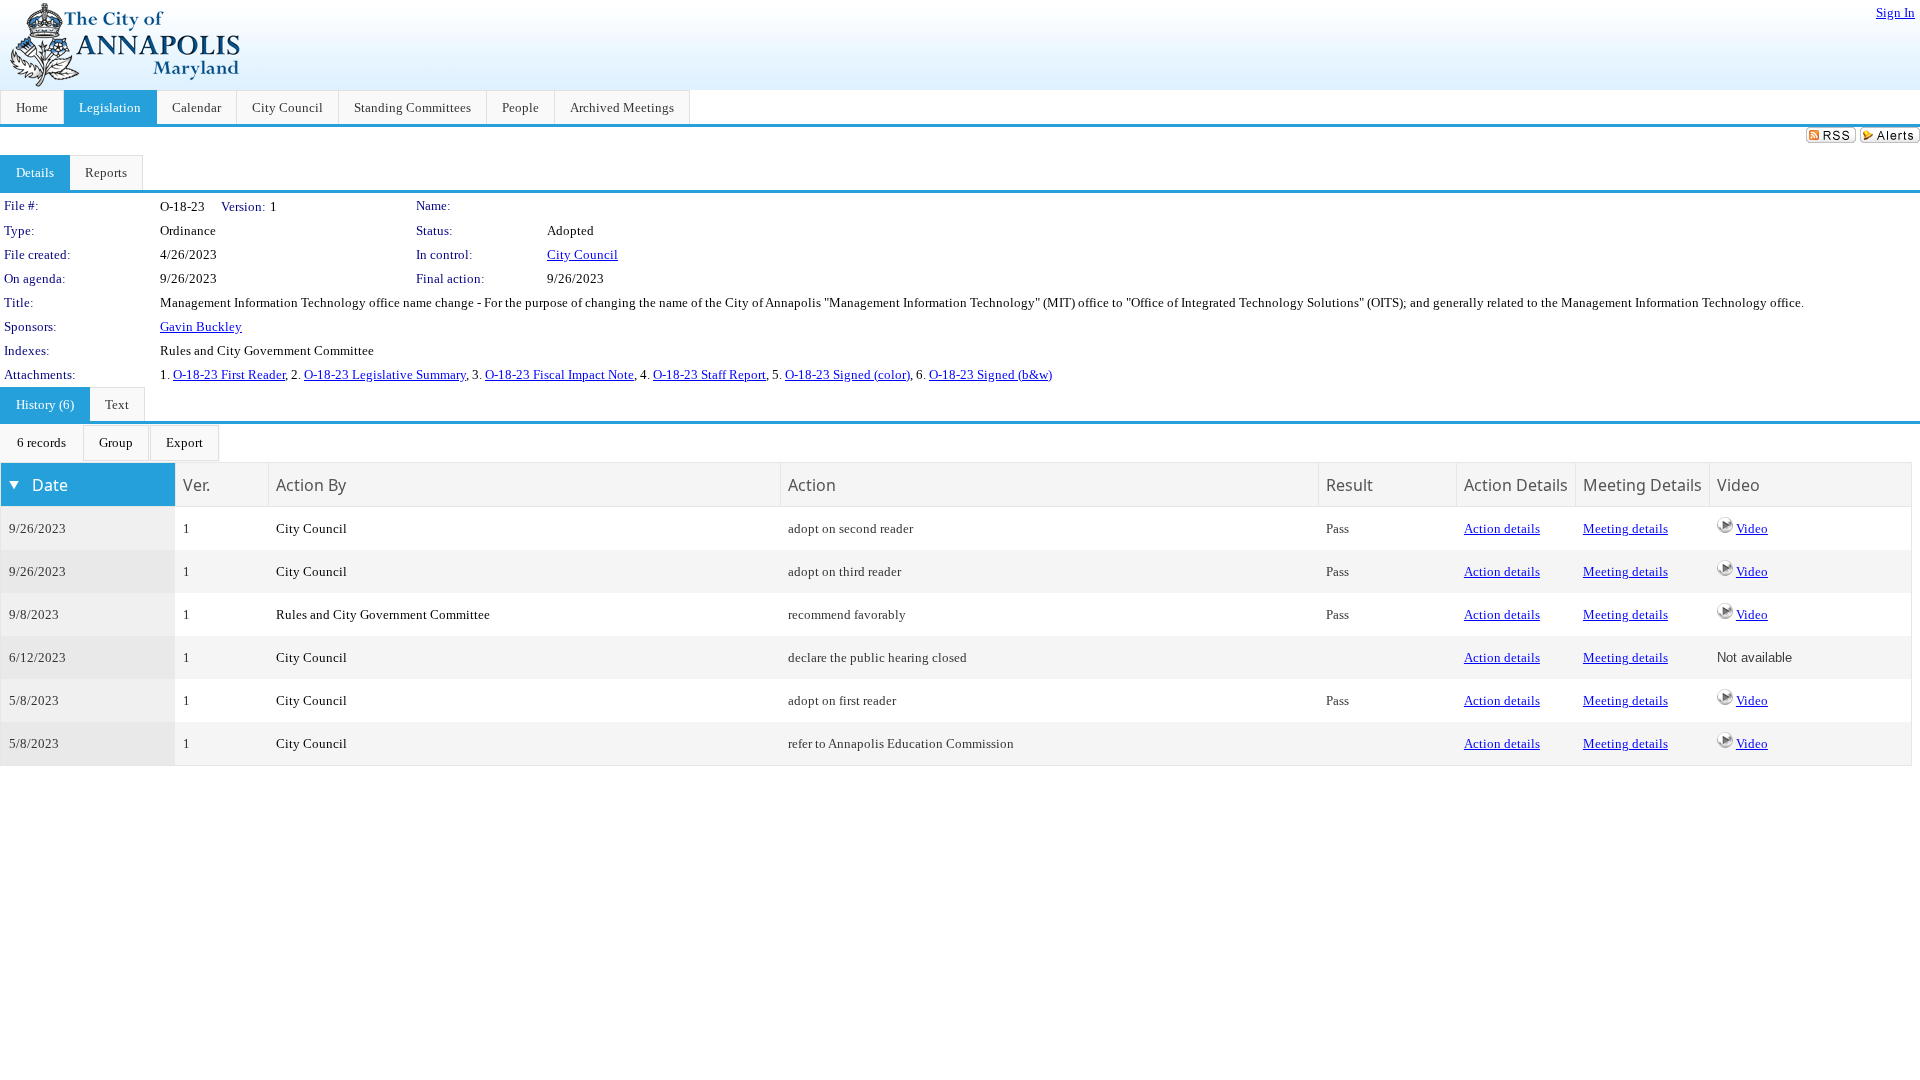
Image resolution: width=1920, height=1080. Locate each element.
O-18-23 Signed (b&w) (990, 374)
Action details (1502, 528)
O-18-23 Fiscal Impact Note (559, 374)
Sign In (1895, 12)
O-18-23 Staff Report (709, 374)
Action (812, 485)
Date (50, 485)
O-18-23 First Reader (229, 374)
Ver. (196, 485)
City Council (582, 254)
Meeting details (1625, 528)
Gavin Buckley (201, 326)
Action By (311, 485)
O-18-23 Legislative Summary (385, 374)
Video (1752, 528)
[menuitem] (41, 443)
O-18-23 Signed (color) (847, 374)
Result (1349, 485)
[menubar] (110, 443)
